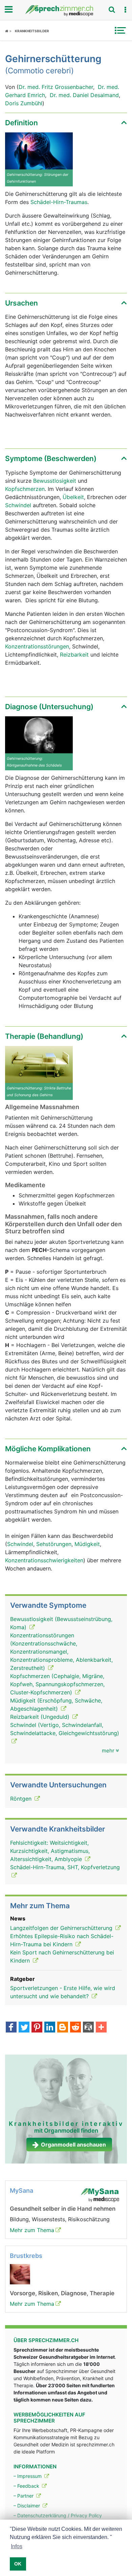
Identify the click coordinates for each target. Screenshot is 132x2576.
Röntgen (22, 1799)
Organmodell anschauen (73, 2145)
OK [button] (18, 2564)
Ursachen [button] (21, 303)
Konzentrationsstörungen (37, 646)
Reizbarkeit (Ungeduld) (41, 1717)
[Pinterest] (37, 2028)
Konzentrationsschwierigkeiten (44, 1560)
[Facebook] (11, 2028)
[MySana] (100, 2195)
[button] (125, 10)
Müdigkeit (87, 1544)
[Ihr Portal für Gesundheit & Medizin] (66, 11)
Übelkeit (73, 497)
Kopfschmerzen (25, 489)
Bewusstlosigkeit (55, 481)
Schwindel (18, 505)
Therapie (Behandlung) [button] (44, 1036)
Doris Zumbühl (24, 103)
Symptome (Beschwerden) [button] (51, 458)
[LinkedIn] (50, 2028)
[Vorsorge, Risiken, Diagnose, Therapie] (20, 2274)
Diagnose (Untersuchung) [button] (49, 707)
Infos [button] (17, 2546)
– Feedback (27, 2486)
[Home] (8, 31)
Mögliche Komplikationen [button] (48, 1449)
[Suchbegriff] (112, 10)
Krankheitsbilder (32, 31)
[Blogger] (63, 2028)
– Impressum (28, 2476)
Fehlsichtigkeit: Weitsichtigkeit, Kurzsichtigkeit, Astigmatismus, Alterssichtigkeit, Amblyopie (50, 1851)
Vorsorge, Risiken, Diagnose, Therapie (62, 2293)
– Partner (24, 2496)
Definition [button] (21, 123)
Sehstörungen (54, 1544)
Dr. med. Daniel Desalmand (84, 95)
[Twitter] (24, 2028)
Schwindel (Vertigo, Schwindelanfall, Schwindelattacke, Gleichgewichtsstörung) (65, 1729)
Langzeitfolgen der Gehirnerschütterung (62, 1928)
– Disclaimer (27, 2506)
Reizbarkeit (74, 655)
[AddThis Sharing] (101, 2028)
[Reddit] (75, 2028)
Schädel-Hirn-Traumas (59, 202)
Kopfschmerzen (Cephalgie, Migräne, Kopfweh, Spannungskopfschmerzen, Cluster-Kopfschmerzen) (57, 1684)
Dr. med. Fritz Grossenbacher (56, 87)
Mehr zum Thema (32, 2230)
